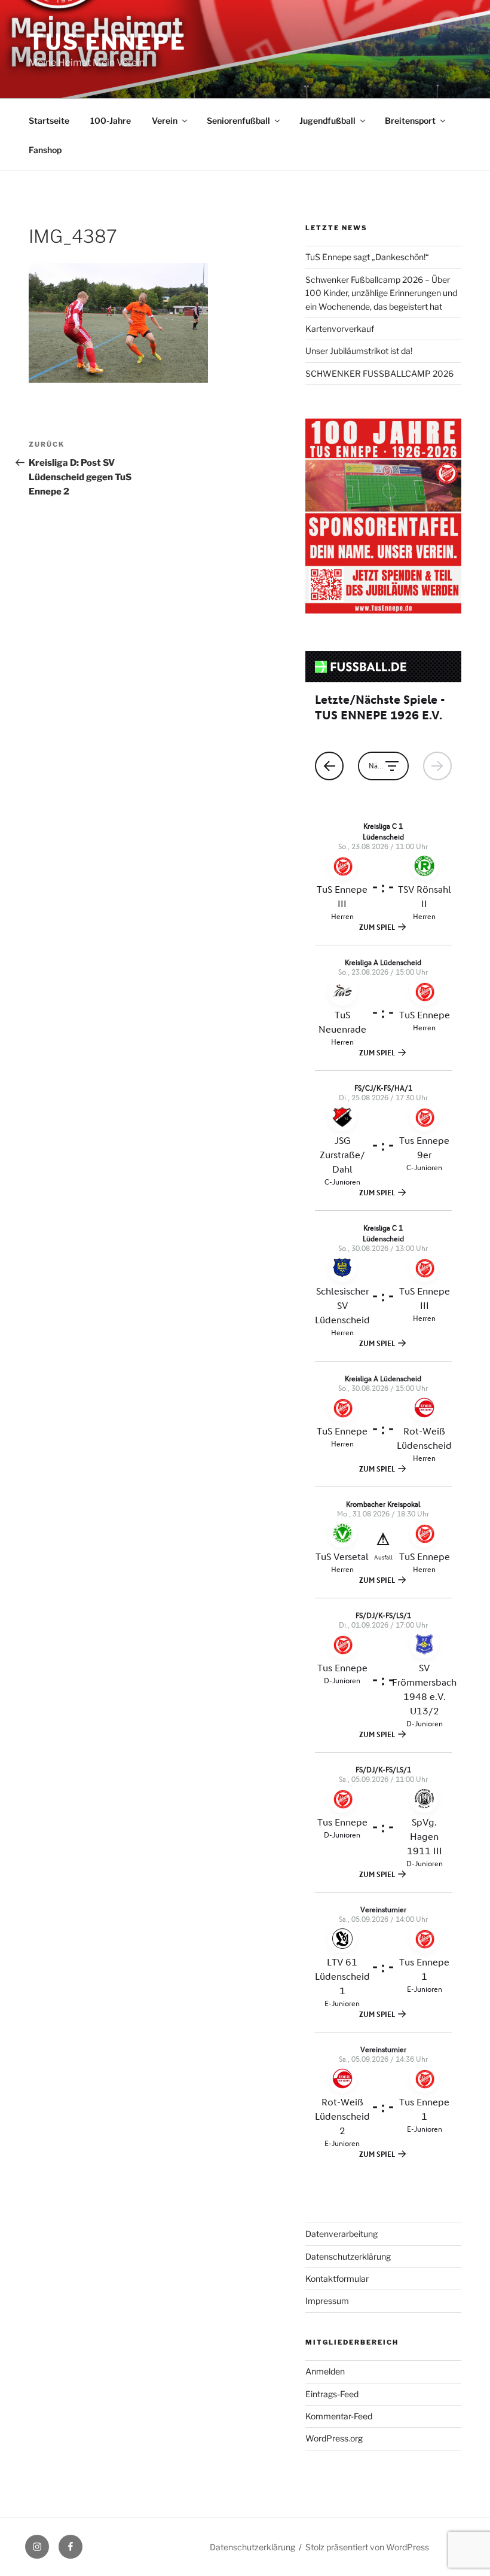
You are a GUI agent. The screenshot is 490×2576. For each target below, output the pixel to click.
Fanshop (45, 150)
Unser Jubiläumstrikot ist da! (359, 351)
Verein (165, 120)
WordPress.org (334, 2438)
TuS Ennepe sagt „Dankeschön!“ (367, 257)
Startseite (49, 120)
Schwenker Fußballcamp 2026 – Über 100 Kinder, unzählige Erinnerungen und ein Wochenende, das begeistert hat (381, 293)
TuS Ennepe (108, 42)
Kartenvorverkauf (340, 329)
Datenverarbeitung (342, 2234)
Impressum (327, 2301)
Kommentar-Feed (339, 2416)
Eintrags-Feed (332, 2394)
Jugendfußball (327, 120)
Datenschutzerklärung (348, 2256)
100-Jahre (111, 120)
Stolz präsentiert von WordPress (367, 2547)
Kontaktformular (337, 2279)
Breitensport (410, 120)
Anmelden (325, 2371)
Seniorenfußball (238, 120)
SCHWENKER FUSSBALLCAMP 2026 (379, 373)
